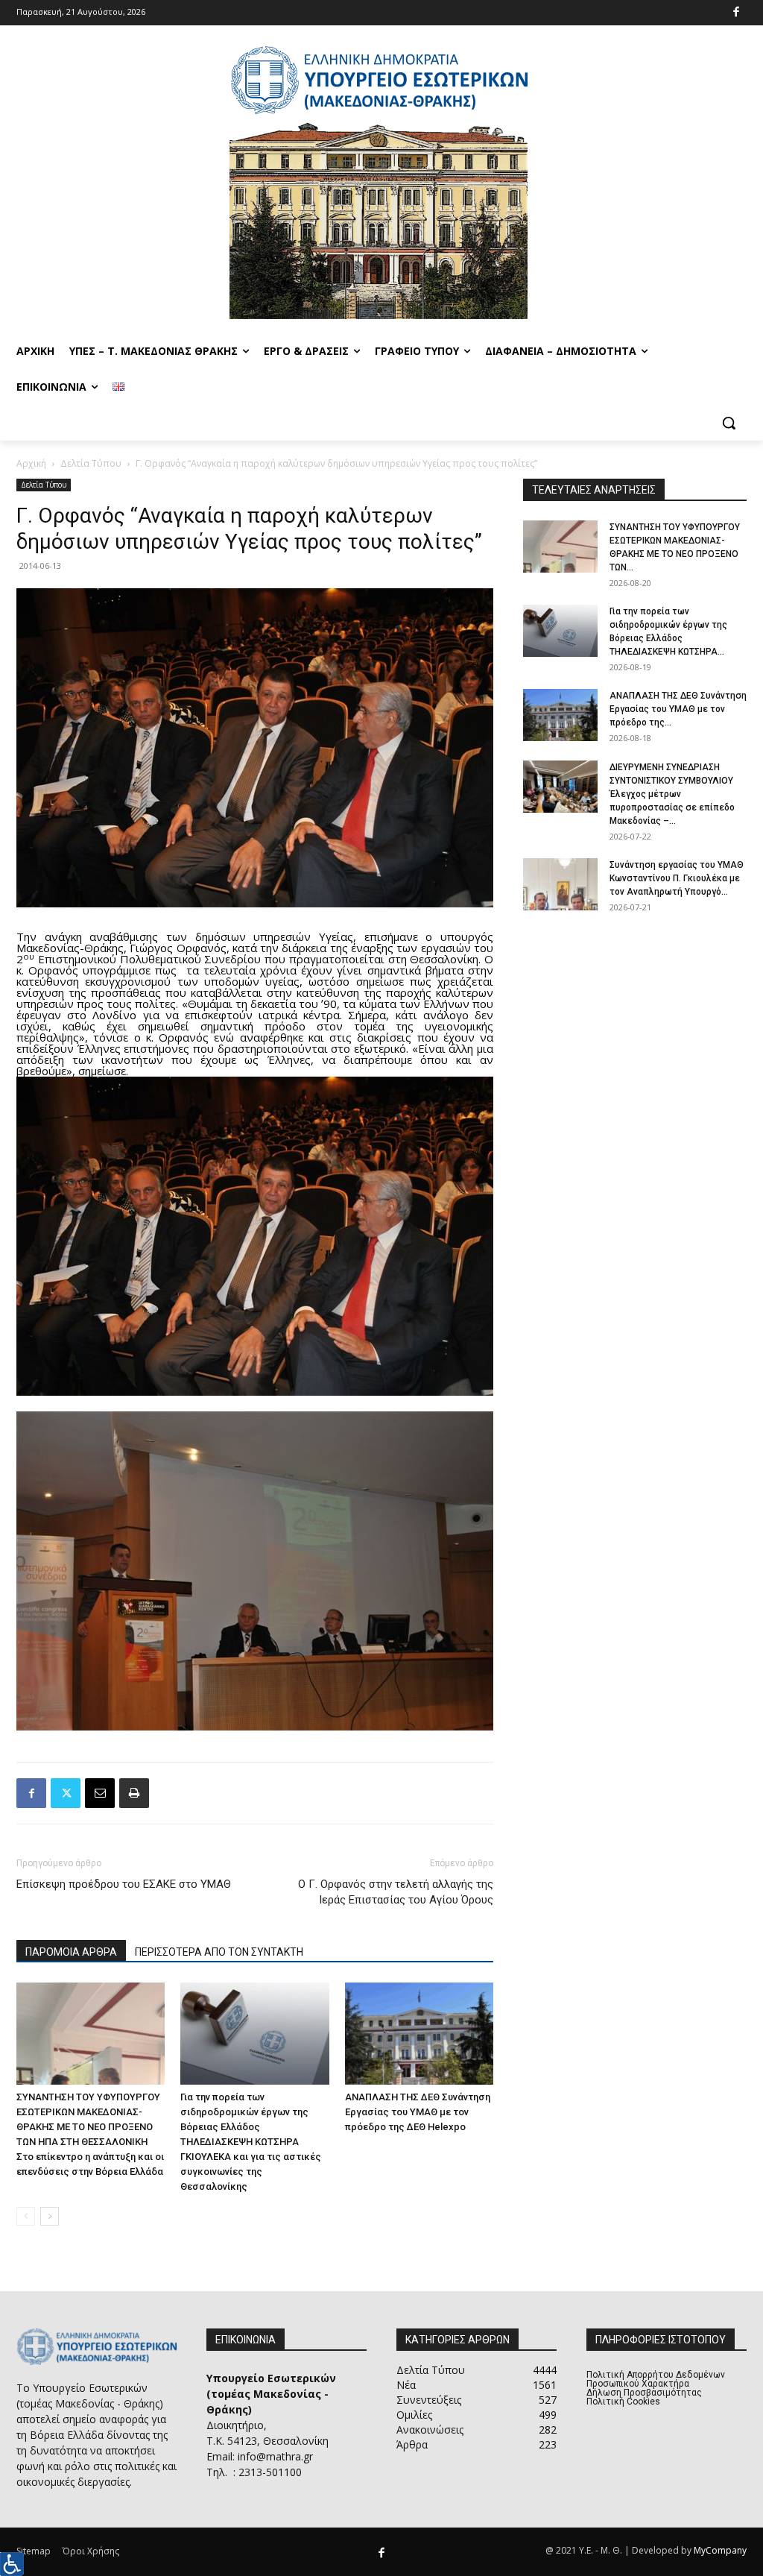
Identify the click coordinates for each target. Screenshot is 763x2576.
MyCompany (720, 2550)
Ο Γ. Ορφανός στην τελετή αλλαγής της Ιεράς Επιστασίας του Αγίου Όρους (396, 1892)
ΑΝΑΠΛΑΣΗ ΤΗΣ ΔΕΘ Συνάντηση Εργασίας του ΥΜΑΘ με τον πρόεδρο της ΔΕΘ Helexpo (418, 2112)
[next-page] (50, 2216)
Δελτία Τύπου (91, 463)
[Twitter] (66, 1793)
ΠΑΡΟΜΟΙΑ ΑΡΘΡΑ (71, 1952)
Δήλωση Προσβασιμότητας (644, 2393)
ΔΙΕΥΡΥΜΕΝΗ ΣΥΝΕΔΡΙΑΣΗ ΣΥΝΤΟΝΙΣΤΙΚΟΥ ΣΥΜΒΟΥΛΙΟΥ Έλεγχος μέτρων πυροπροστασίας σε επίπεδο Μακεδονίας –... (672, 794)
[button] (729, 423)
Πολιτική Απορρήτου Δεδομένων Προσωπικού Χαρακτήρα (656, 2379)
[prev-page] (26, 2216)
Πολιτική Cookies (623, 2402)
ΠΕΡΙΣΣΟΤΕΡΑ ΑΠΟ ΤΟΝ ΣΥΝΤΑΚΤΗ (219, 1952)
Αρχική (31, 463)
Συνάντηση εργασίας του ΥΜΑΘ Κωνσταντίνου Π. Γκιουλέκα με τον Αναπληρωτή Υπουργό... (677, 878)
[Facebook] (737, 13)
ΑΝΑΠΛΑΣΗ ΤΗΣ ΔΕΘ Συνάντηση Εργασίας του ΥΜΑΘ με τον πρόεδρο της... (678, 709)
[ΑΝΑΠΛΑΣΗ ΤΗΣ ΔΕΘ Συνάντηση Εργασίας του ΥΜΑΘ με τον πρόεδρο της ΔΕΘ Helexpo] (419, 2034)
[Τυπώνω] (134, 1793)
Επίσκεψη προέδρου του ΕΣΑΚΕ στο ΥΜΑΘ (124, 1884)
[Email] (100, 1793)
